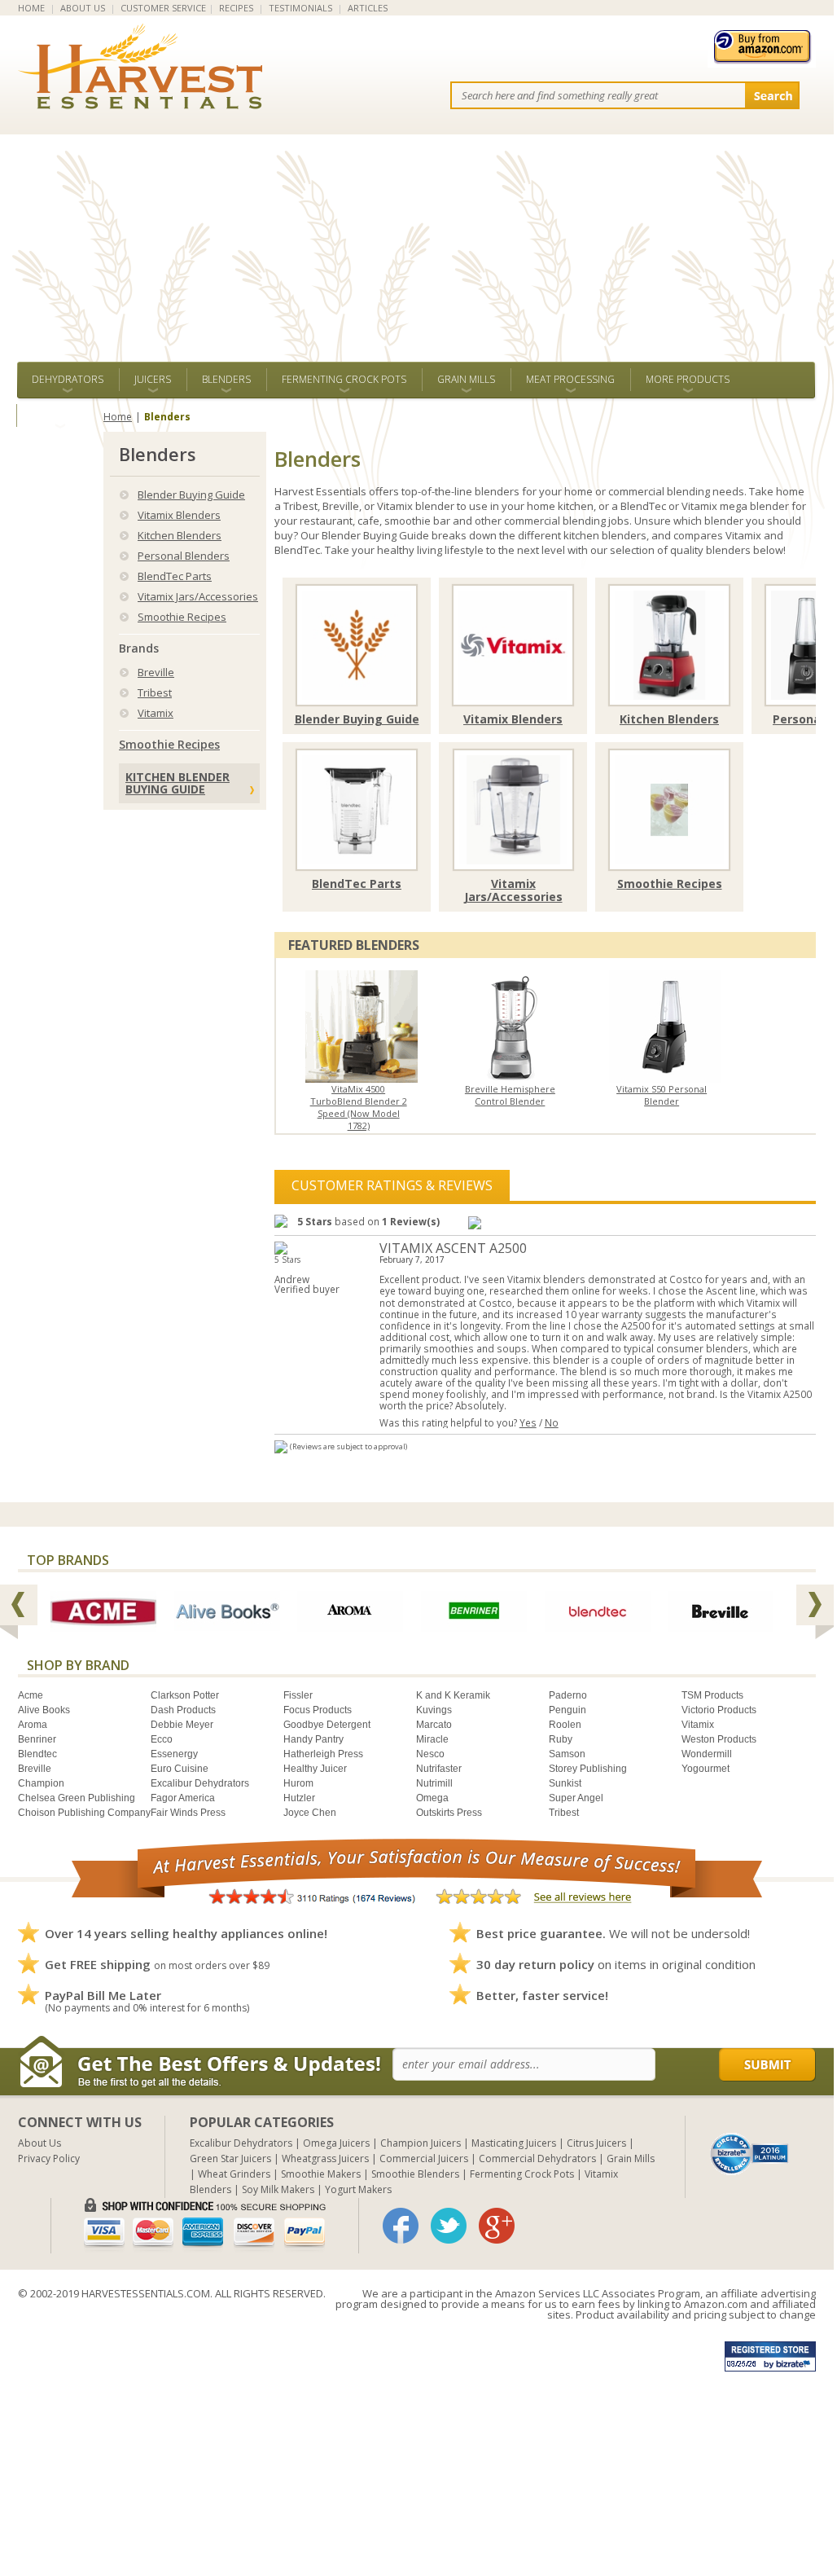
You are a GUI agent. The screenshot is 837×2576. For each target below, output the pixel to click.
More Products (688, 379)
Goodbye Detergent (327, 1725)
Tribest (155, 692)
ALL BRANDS (60, 415)
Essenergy (174, 1754)
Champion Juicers (421, 2143)
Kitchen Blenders (180, 535)
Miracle (432, 1739)
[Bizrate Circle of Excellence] (749, 2139)
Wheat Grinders (234, 2174)
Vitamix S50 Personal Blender (662, 1095)
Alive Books (44, 1710)
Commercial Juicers (424, 2158)
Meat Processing (570, 379)
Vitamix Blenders (179, 515)
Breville (156, 672)
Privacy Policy (49, 2158)
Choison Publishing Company (84, 1813)
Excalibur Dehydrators (200, 1783)
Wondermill (707, 1754)
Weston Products (719, 1739)
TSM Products (712, 1695)
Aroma (33, 1725)
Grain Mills (466, 379)
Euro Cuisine (180, 1769)
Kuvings (434, 1710)
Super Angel (576, 1798)
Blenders (226, 379)
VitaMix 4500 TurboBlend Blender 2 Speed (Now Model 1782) (359, 1107)
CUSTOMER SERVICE (163, 8)
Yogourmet (706, 1769)
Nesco (430, 1754)
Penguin (567, 1710)
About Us (39, 2143)
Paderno (568, 1695)
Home (118, 417)
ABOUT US (83, 8)
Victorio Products (719, 1710)
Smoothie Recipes (182, 617)
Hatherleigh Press (323, 1754)
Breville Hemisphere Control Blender (510, 1095)
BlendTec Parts (175, 576)
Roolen (565, 1725)
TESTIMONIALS (300, 8)
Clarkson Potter (185, 1695)
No (552, 1422)
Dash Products (183, 1710)
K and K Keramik (453, 1695)
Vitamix (156, 713)
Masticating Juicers (514, 2143)
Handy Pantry (313, 1739)
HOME (31, 8)
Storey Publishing (588, 1769)
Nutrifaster (439, 1769)
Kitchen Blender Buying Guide (177, 783)
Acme (31, 1695)
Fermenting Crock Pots (344, 379)
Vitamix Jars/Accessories (198, 596)
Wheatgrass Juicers (325, 2158)
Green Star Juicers (230, 2158)
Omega (432, 1798)
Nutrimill (434, 1783)
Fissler (298, 1695)
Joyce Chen (310, 1813)
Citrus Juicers (596, 2143)
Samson (567, 1754)
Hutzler (299, 1798)
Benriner (37, 1739)
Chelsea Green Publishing (77, 1798)
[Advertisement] (417, 240)
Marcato (434, 1725)
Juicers (153, 379)
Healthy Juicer (315, 1769)
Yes (528, 1422)
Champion (41, 1783)
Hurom (298, 1783)
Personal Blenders (184, 556)
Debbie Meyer (182, 1725)
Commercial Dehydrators (537, 2158)
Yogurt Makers (358, 2189)
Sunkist (565, 1783)
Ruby (561, 1739)
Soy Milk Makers (278, 2189)
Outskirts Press (449, 1813)
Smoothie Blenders (415, 2174)
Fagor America (183, 1798)
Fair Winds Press (188, 1813)
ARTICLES (368, 8)
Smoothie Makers (321, 2174)
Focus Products (318, 1710)
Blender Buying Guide (191, 495)
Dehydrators (68, 379)
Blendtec (37, 1754)
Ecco (162, 1739)
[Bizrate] (750, 2152)
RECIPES (236, 8)
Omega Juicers (336, 2143)
